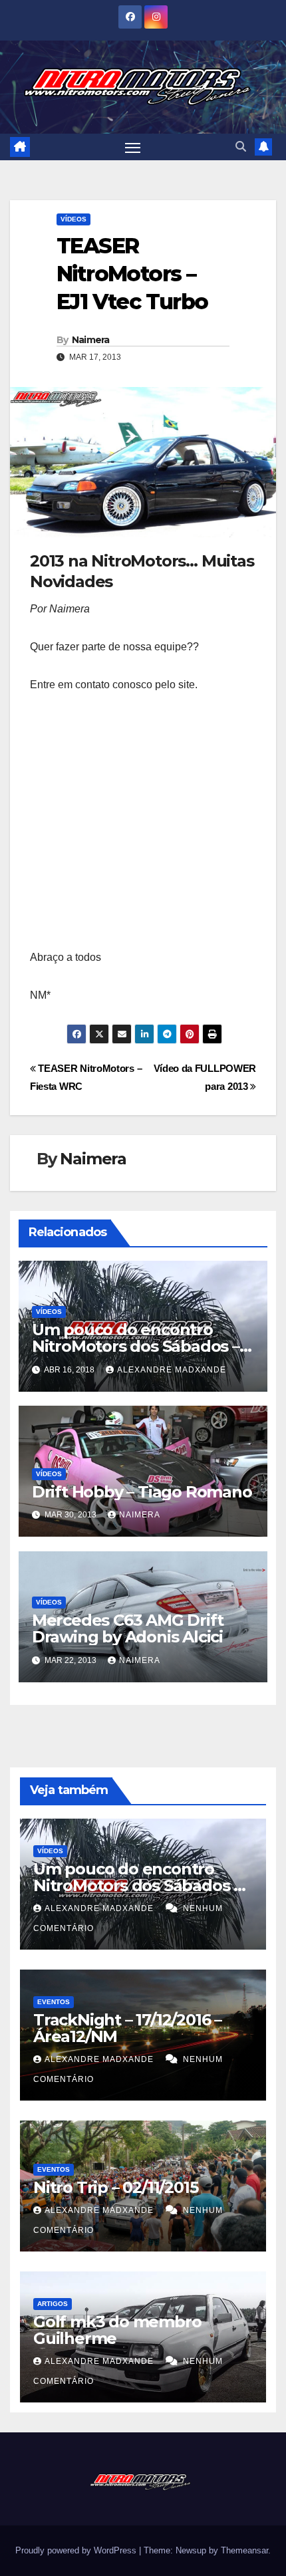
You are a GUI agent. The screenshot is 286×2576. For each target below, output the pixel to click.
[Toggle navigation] (133, 147)
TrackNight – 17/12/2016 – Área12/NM (127, 2028)
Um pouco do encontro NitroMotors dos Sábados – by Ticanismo (136, 1346)
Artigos (53, 2304)
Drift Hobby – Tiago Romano (142, 1492)
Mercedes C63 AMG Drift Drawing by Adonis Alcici (128, 1628)
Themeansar (244, 2550)
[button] (241, 147)
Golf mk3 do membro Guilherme (117, 2330)
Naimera (91, 340)
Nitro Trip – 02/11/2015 (115, 2187)
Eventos (54, 2002)
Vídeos (73, 219)
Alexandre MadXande (172, 1370)
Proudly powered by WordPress (77, 2550)
